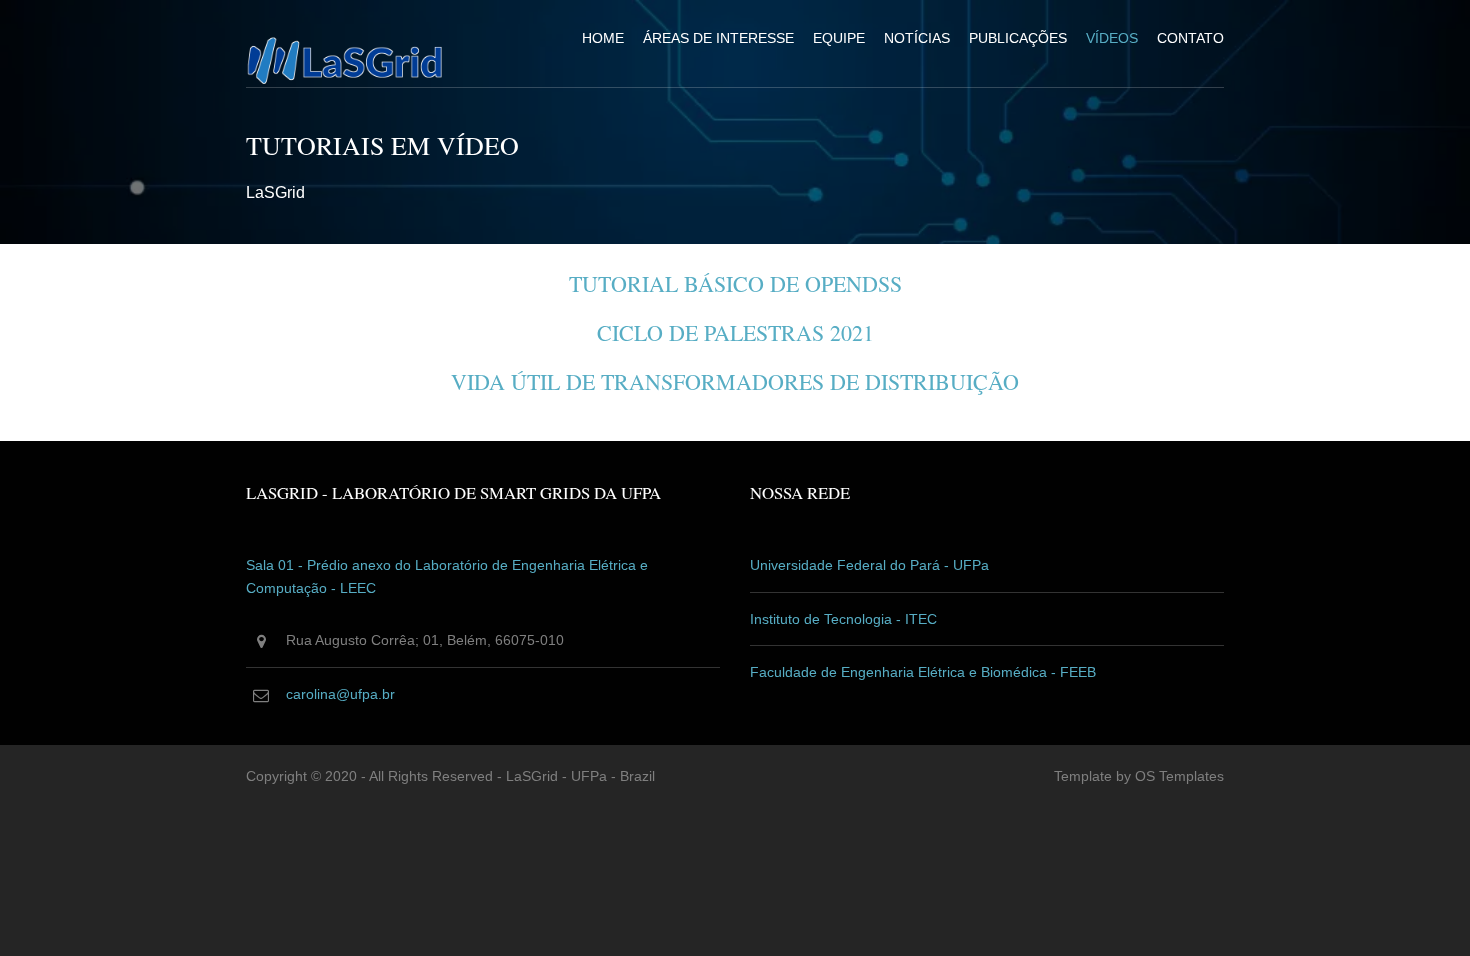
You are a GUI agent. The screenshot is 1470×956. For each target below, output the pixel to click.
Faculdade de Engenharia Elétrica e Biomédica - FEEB (923, 672)
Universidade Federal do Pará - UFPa (869, 565)
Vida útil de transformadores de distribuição (735, 381)
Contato (1190, 38)
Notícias (917, 38)
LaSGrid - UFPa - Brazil (580, 776)
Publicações (1018, 38)
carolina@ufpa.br (340, 694)
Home (603, 38)
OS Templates (1179, 776)
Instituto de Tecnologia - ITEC (843, 619)
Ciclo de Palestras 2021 (735, 332)
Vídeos (1112, 38)
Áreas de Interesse (718, 38)
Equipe (839, 38)
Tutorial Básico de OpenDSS (735, 283)
